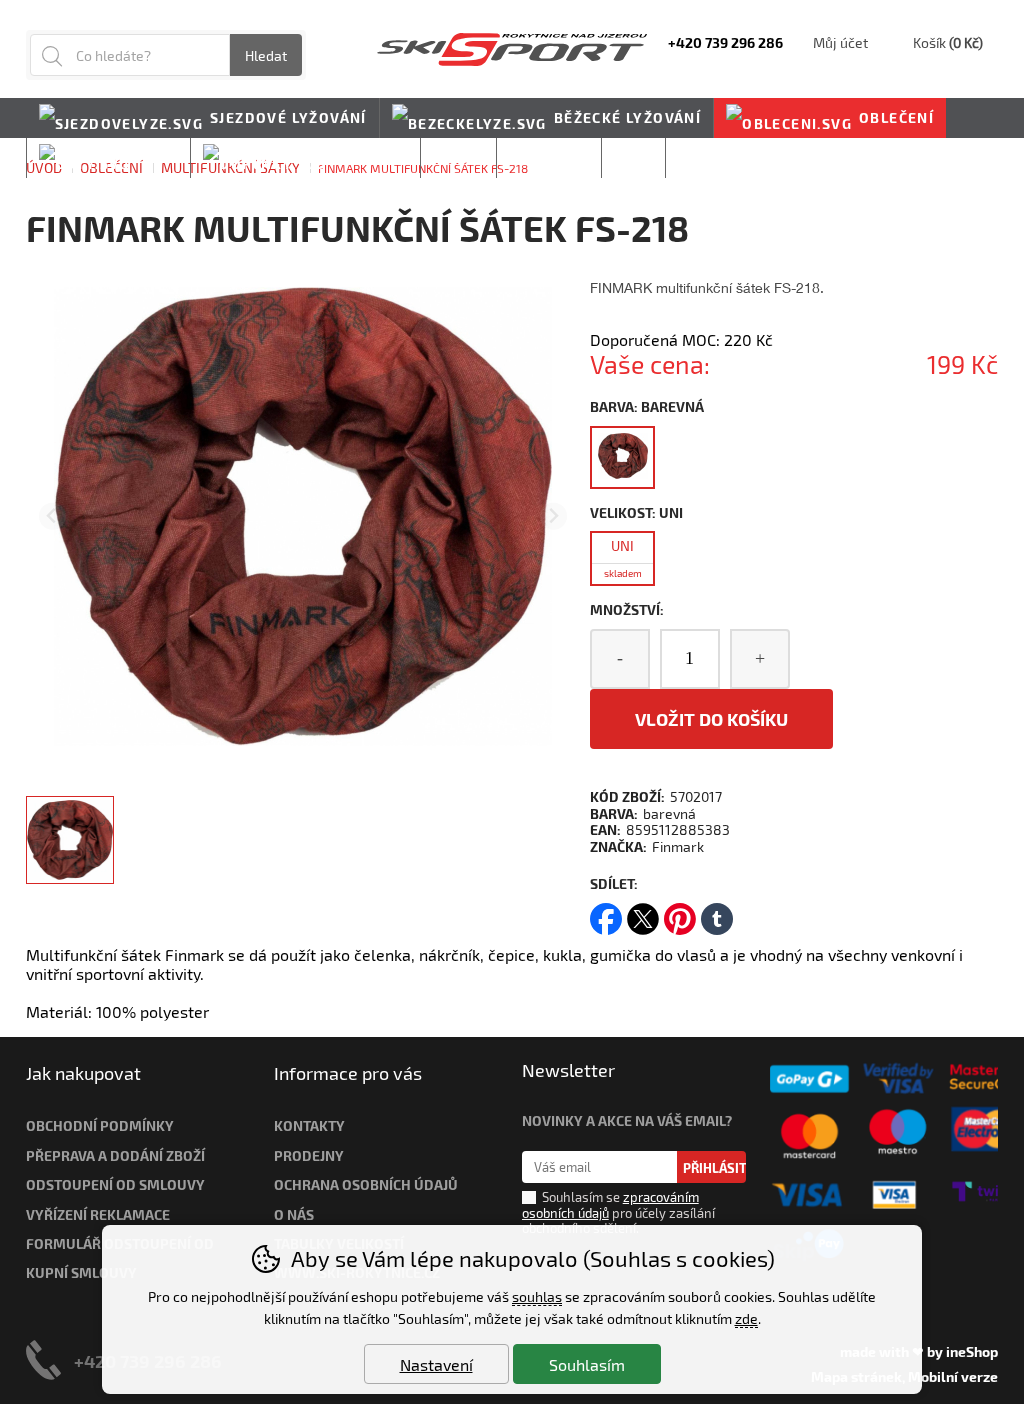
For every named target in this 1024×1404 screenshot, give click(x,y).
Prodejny (309, 1155)
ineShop (972, 1351)
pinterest (680, 912)
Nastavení (436, 1364)
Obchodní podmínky (100, 1125)
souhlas (537, 1296)
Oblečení (896, 117)
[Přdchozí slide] (52, 516)
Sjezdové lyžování (288, 117)
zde (746, 1318)
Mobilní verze (953, 1376)
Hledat (266, 55)
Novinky (713, 157)
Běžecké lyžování (627, 117)
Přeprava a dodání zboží (115, 1155)
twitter (643, 912)
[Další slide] (553, 516)
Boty (158, 157)
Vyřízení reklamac (94, 1214)
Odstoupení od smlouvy (115, 1184)
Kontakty (309, 1125)
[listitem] (70, 840)
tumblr (717, 912)
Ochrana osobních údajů (366, 1184)
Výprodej (549, 157)
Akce (634, 157)
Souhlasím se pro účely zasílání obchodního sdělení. (618, 1212)
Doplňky (371, 157)
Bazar (458, 157)
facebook (606, 912)
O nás (294, 1214)
